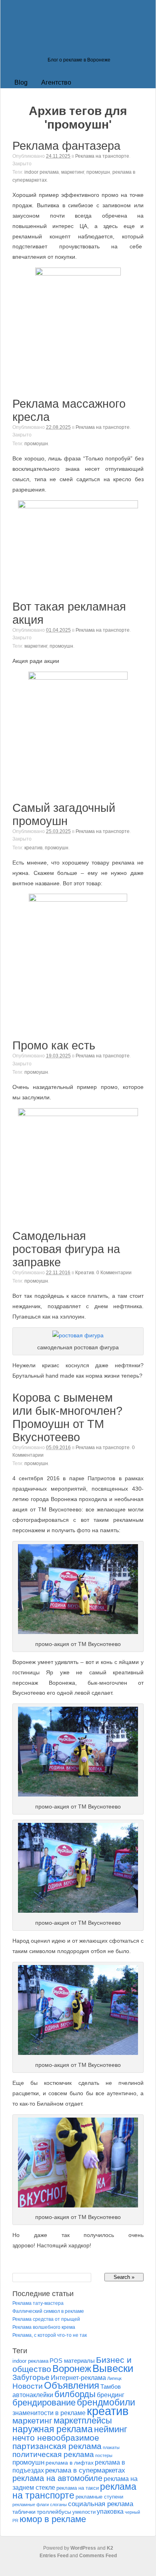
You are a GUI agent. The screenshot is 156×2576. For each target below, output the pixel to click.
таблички (24, 2512)
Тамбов (111, 2387)
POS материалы (72, 2361)
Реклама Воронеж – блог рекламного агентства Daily (64, 46)
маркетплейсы (83, 2420)
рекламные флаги (31, 2505)
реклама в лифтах (70, 2463)
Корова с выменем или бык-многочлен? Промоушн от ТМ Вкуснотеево (67, 1417)
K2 (110, 2548)
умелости (84, 2512)
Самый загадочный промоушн (64, 814)
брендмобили (106, 2402)
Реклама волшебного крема (44, 2327)
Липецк (114, 2378)
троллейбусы (54, 2512)
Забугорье (31, 2377)
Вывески (113, 2368)
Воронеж (72, 2369)
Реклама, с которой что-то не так (50, 2335)
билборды (75, 2394)
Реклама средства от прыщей (46, 2319)
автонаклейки (33, 2395)
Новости (28, 2386)
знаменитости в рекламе (49, 2413)
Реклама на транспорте (102, 156)
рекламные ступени (99, 2497)
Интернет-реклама (78, 2378)
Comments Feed (98, 2556)
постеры (104, 2455)
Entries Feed (54, 2556)
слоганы (58, 2505)
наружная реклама (53, 2429)
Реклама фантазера (66, 146)
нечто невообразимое (56, 2438)
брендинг (111, 2395)
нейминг (111, 2429)
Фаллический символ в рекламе (48, 2311)
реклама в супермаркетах (85, 2470)
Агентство (56, 82)
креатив (33, 848)
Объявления (72, 2385)
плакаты (111, 2447)
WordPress (83, 2548)
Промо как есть (54, 1045)
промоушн (98, 172)
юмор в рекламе (53, 2519)
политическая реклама (53, 2454)
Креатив (85, 1273)
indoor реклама (42, 172)
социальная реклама (101, 2504)
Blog (21, 82)
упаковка (110, 2512)
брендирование (44, 2402)
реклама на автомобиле (57, 2478)
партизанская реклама (57, 2446)
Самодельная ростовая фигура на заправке (66, 1249)
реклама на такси (78, 2488)
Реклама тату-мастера (38, 2303)
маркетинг (73, 172)
